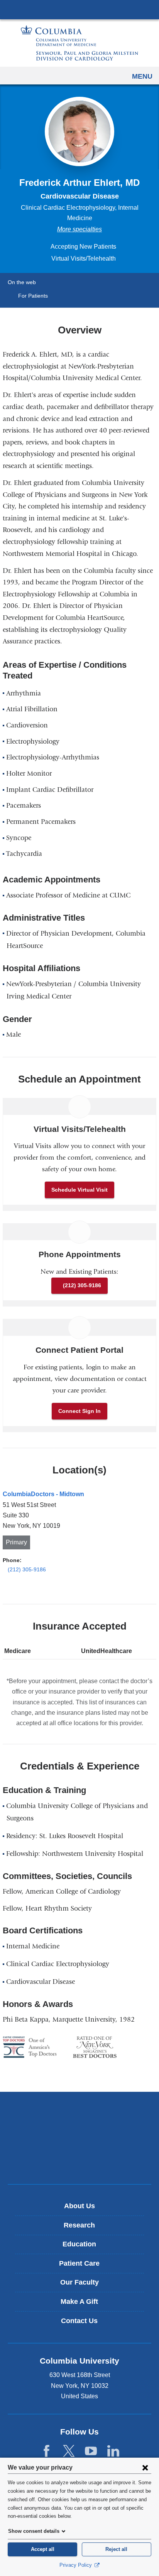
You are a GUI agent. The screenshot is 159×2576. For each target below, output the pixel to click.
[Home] (79, 43)
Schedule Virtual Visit (79, 1190)
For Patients (33, 296)
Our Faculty (79, 2282)
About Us (79, 2206)
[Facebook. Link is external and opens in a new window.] (47, 2451)
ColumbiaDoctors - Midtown (43, 1494)
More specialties (79, 229)
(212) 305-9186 (82, 1285)
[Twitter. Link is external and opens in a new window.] (69, 2451)
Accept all (43, 2549)
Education (79, 2244)
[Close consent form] (145, 2467)
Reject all (116, 2549)
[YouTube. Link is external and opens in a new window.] (91, 2451)
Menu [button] (142, 76)
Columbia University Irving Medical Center (79, 9)
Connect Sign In (79, 1411)
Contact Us (79, 2321)
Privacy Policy (76, 2565)
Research (79, 2225)
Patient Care (79, 2263)
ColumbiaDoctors (79, 2162)
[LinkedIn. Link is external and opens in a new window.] (113, 2451)
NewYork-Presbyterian (79, 2138)
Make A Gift (79, 2302)
